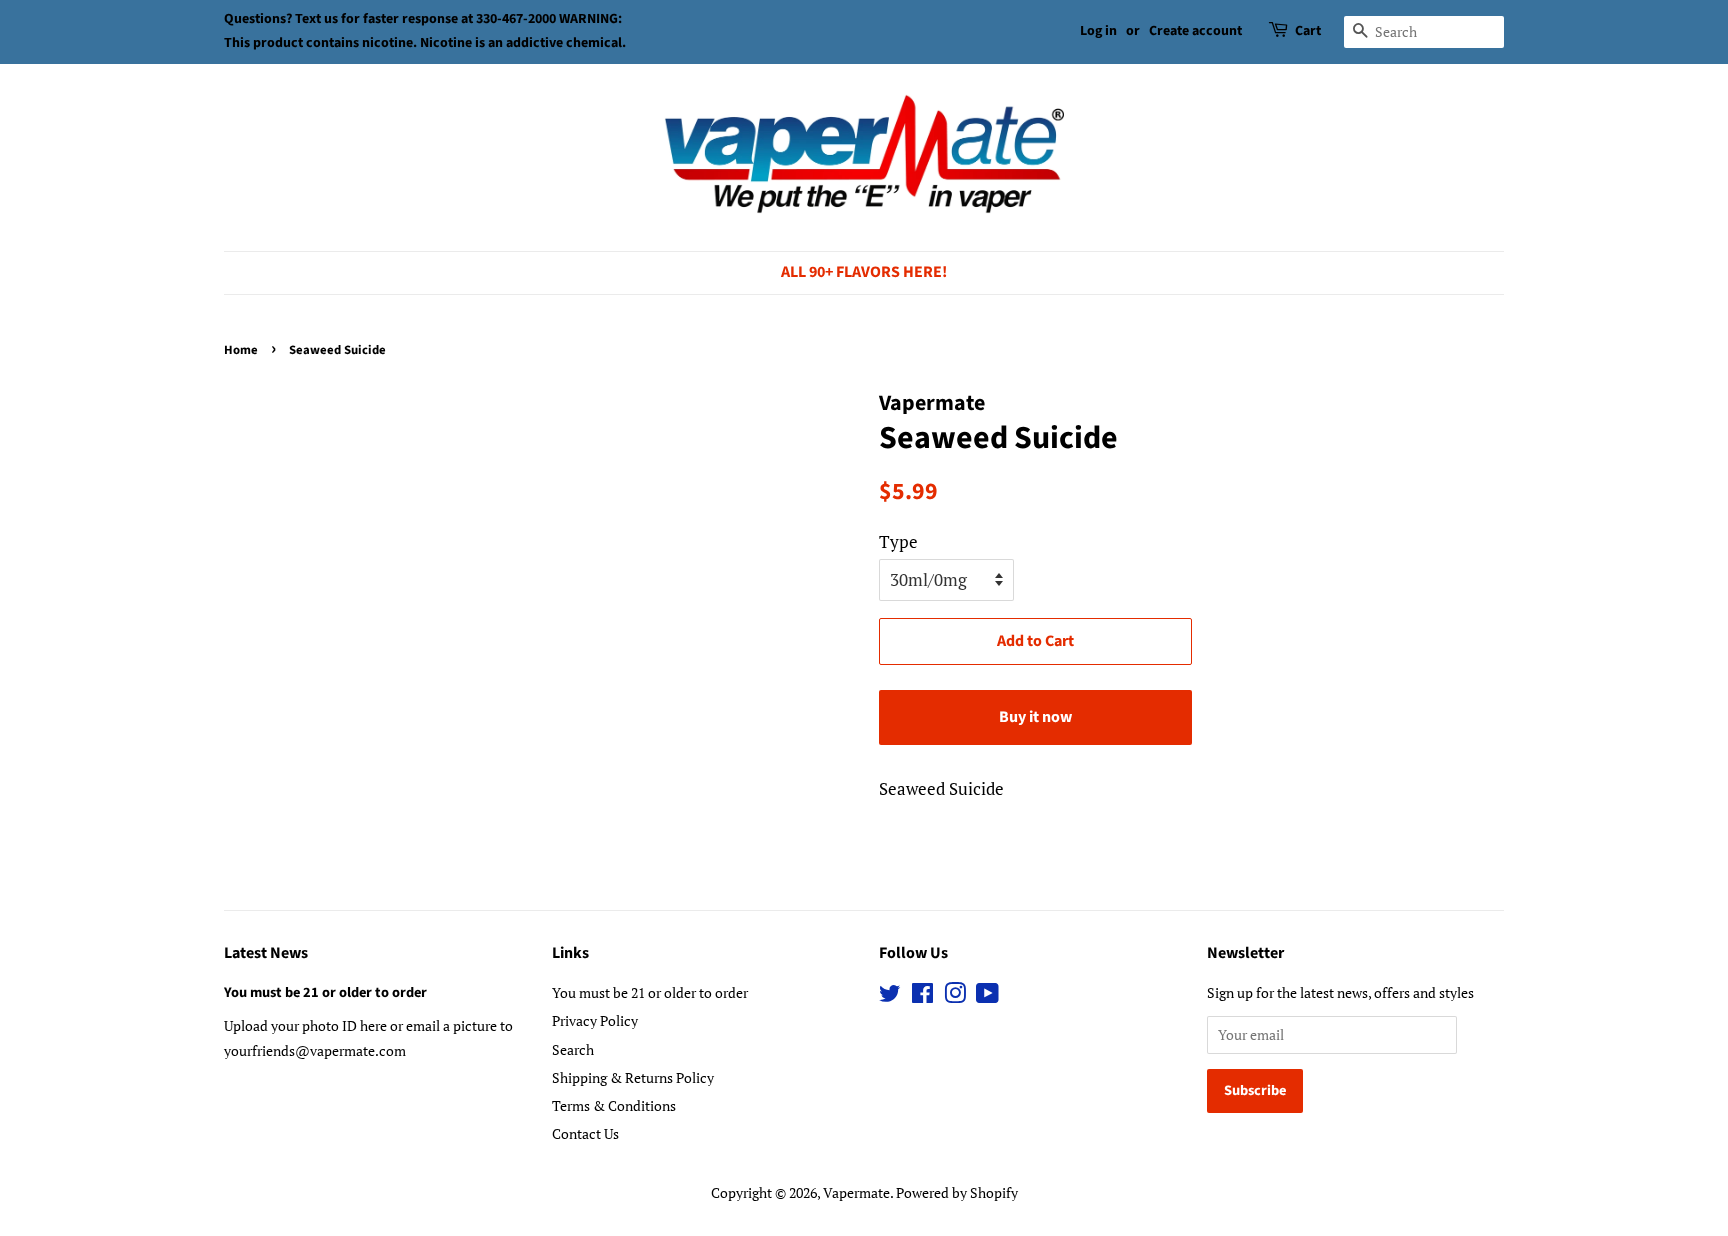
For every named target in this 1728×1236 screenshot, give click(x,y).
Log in (1098, 31)
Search (573, 1049)
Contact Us (585, 1133)
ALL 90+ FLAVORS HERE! (864, 272)
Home (241, 350)
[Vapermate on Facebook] (922, 996)
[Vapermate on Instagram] (955, 996)
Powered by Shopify (957, 1192)
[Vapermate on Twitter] (890, 996)
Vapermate (856, 1192)
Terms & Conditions (614, 1105)
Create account (1195, 31)
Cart (1308, 31)
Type (898, 541)
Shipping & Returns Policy (633, 1077)
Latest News (266, 953)
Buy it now (1035, 717)
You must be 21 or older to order (325, 992)
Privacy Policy (595, 1020)
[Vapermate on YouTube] (987, 996)
